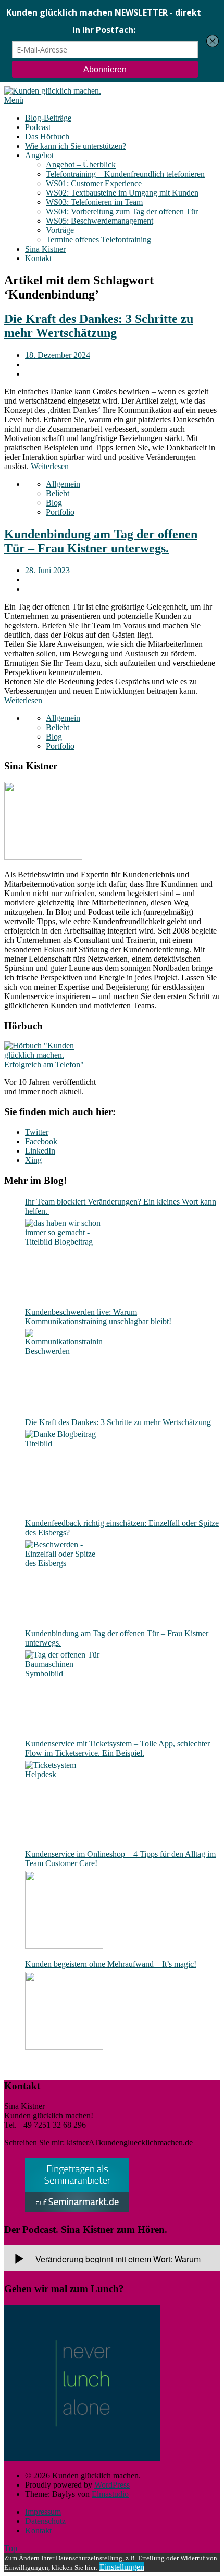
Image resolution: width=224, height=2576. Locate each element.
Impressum (43, 2512)
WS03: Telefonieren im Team (94, 202)
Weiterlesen (50, 466)
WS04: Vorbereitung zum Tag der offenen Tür (122, 211)
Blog (54, 503)
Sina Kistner (45, 249)
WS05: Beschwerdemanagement (99, 221)
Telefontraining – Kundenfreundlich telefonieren (125, 174)
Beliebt (58, 493)
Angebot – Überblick (81, 165)
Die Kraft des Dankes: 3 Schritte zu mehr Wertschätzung (99, 326)
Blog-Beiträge (48, 118)
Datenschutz (45, 2521)
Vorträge (60, 230)
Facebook (41, 1141)
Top (11, 2548)
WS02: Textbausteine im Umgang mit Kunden (122, 193)
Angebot (39, 155)
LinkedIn (40, 1151)
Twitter (37, 1132)
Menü (14, 100)
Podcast (38, 127)
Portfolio (60, 512)
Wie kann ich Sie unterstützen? (76, 146)
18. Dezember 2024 (58, 355)
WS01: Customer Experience (94, 183)
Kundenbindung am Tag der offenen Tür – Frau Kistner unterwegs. (101, 541)
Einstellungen (122, 2567)
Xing (33, 1160)
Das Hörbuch (47, 137)
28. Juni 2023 (47, 570)
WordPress (112, 2485)
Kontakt (38, 258)
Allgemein (63, 484)
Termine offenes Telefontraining (98, 240)
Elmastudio (110, 2494)
